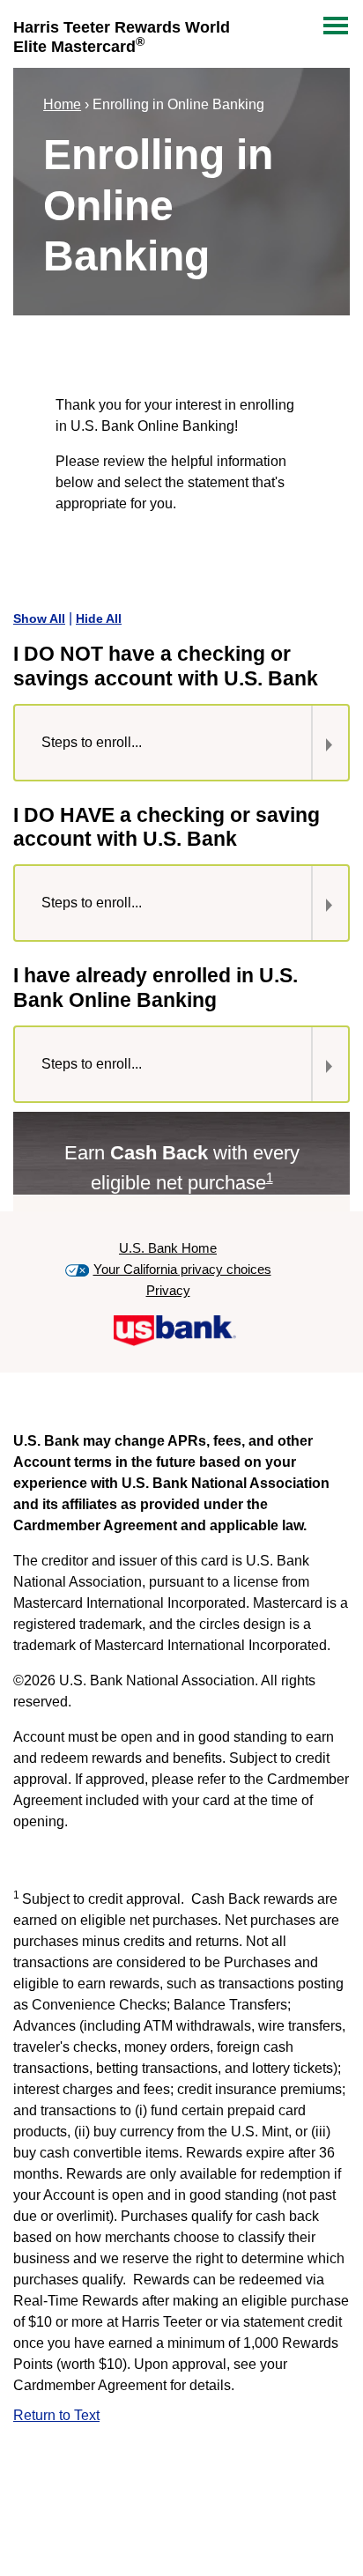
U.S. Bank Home (168, 1248)
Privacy (168, 1290)
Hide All (99, 618)
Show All (39, 618)
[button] (155, 743)
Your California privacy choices (182, 1269)
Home (62, 104)
